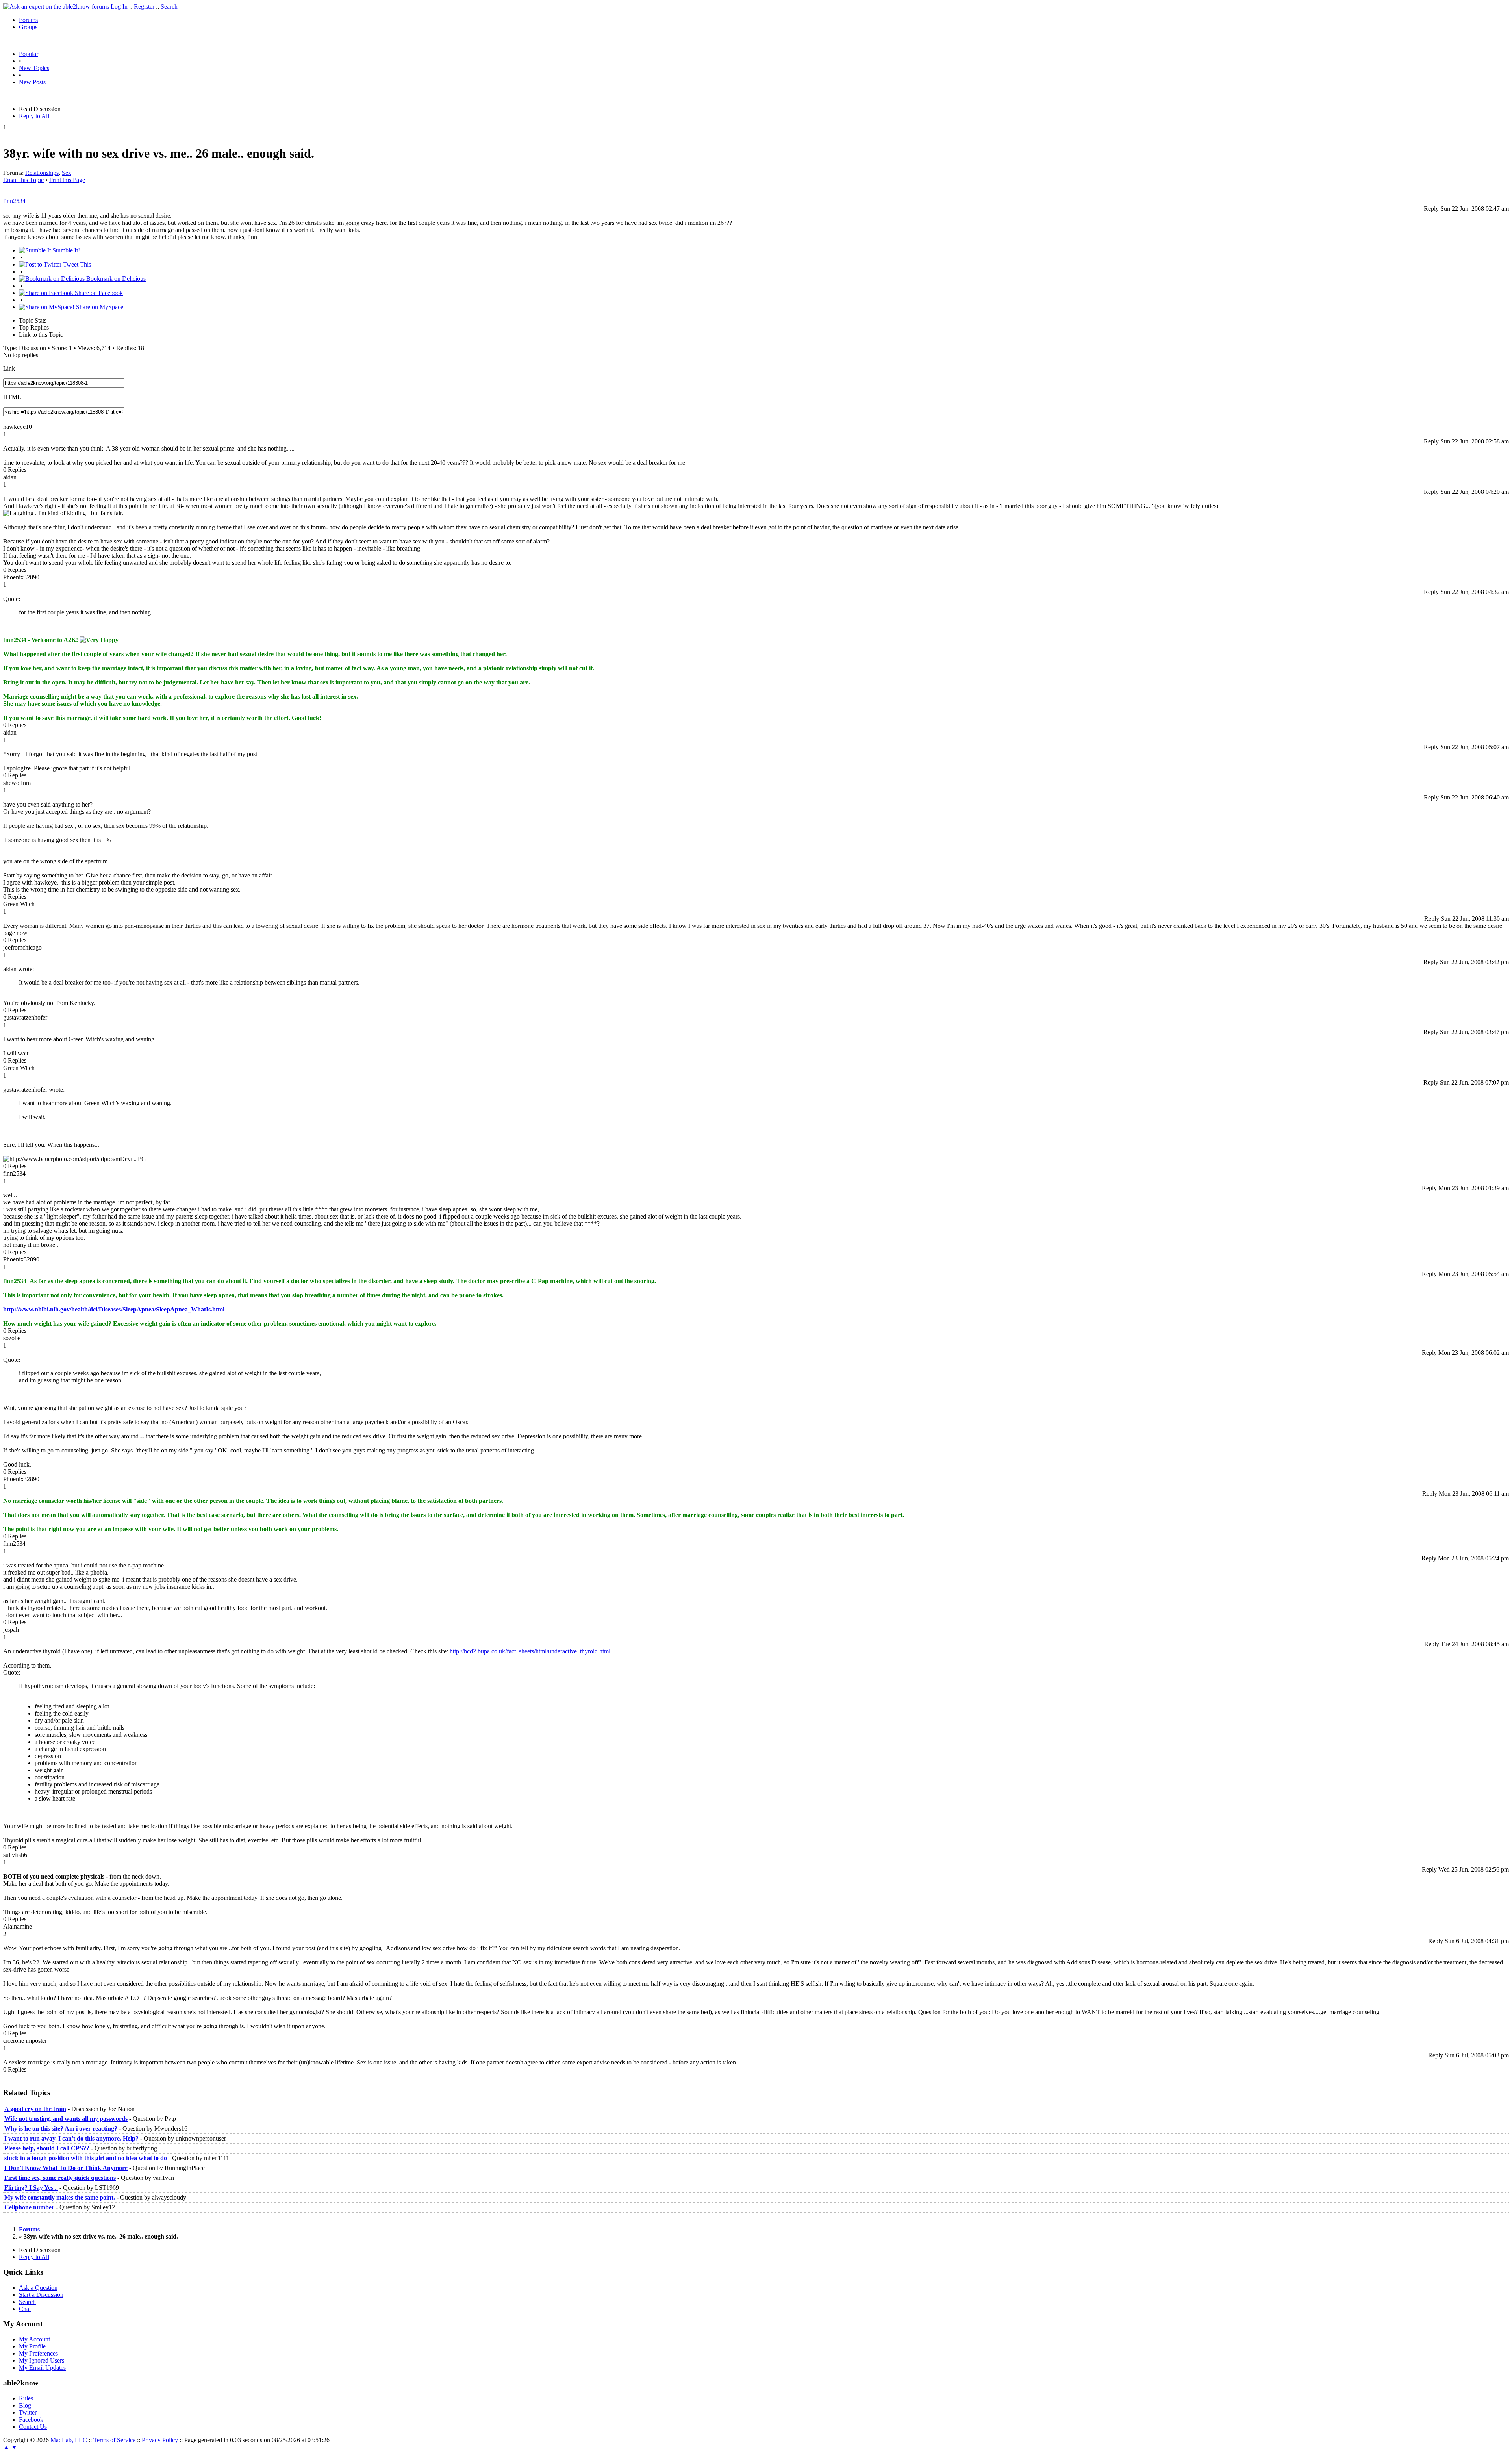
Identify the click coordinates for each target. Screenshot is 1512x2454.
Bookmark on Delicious (115, 279)
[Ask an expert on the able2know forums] (56, 6)
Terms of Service (114, 2440)
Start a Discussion (41, 2295)
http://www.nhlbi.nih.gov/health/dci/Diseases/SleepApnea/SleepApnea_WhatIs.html (114, 1309)
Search (169, 6)
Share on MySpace (99, 307)
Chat (25, 2309)
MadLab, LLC (69, 2440)
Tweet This (76, 264)
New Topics (34, 68)
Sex (67, 173)
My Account (34, 2339)
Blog (25, 2405)
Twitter (28, 2412)
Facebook (31, 2420)
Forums (28, 20)
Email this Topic (23, 180)
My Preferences (38, 2353)
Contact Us (33, 2427)
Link (9, 368)
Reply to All (34, 116)
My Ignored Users (42, 2360)
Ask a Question (38, 2288)
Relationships (42, 173)
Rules (26, 2398)
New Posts (32, 82)
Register (144, 6)
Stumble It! (65, 250)
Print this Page (67, 180)
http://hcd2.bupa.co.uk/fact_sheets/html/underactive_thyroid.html (530, 1651)
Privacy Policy (160, 2440)
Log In (119, 6)
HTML (12, 397)
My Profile (32, 2346)
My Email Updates (42, 2368)
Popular (29, 54)
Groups (28, 27)
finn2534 (14, 201)
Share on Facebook (98, 293)
